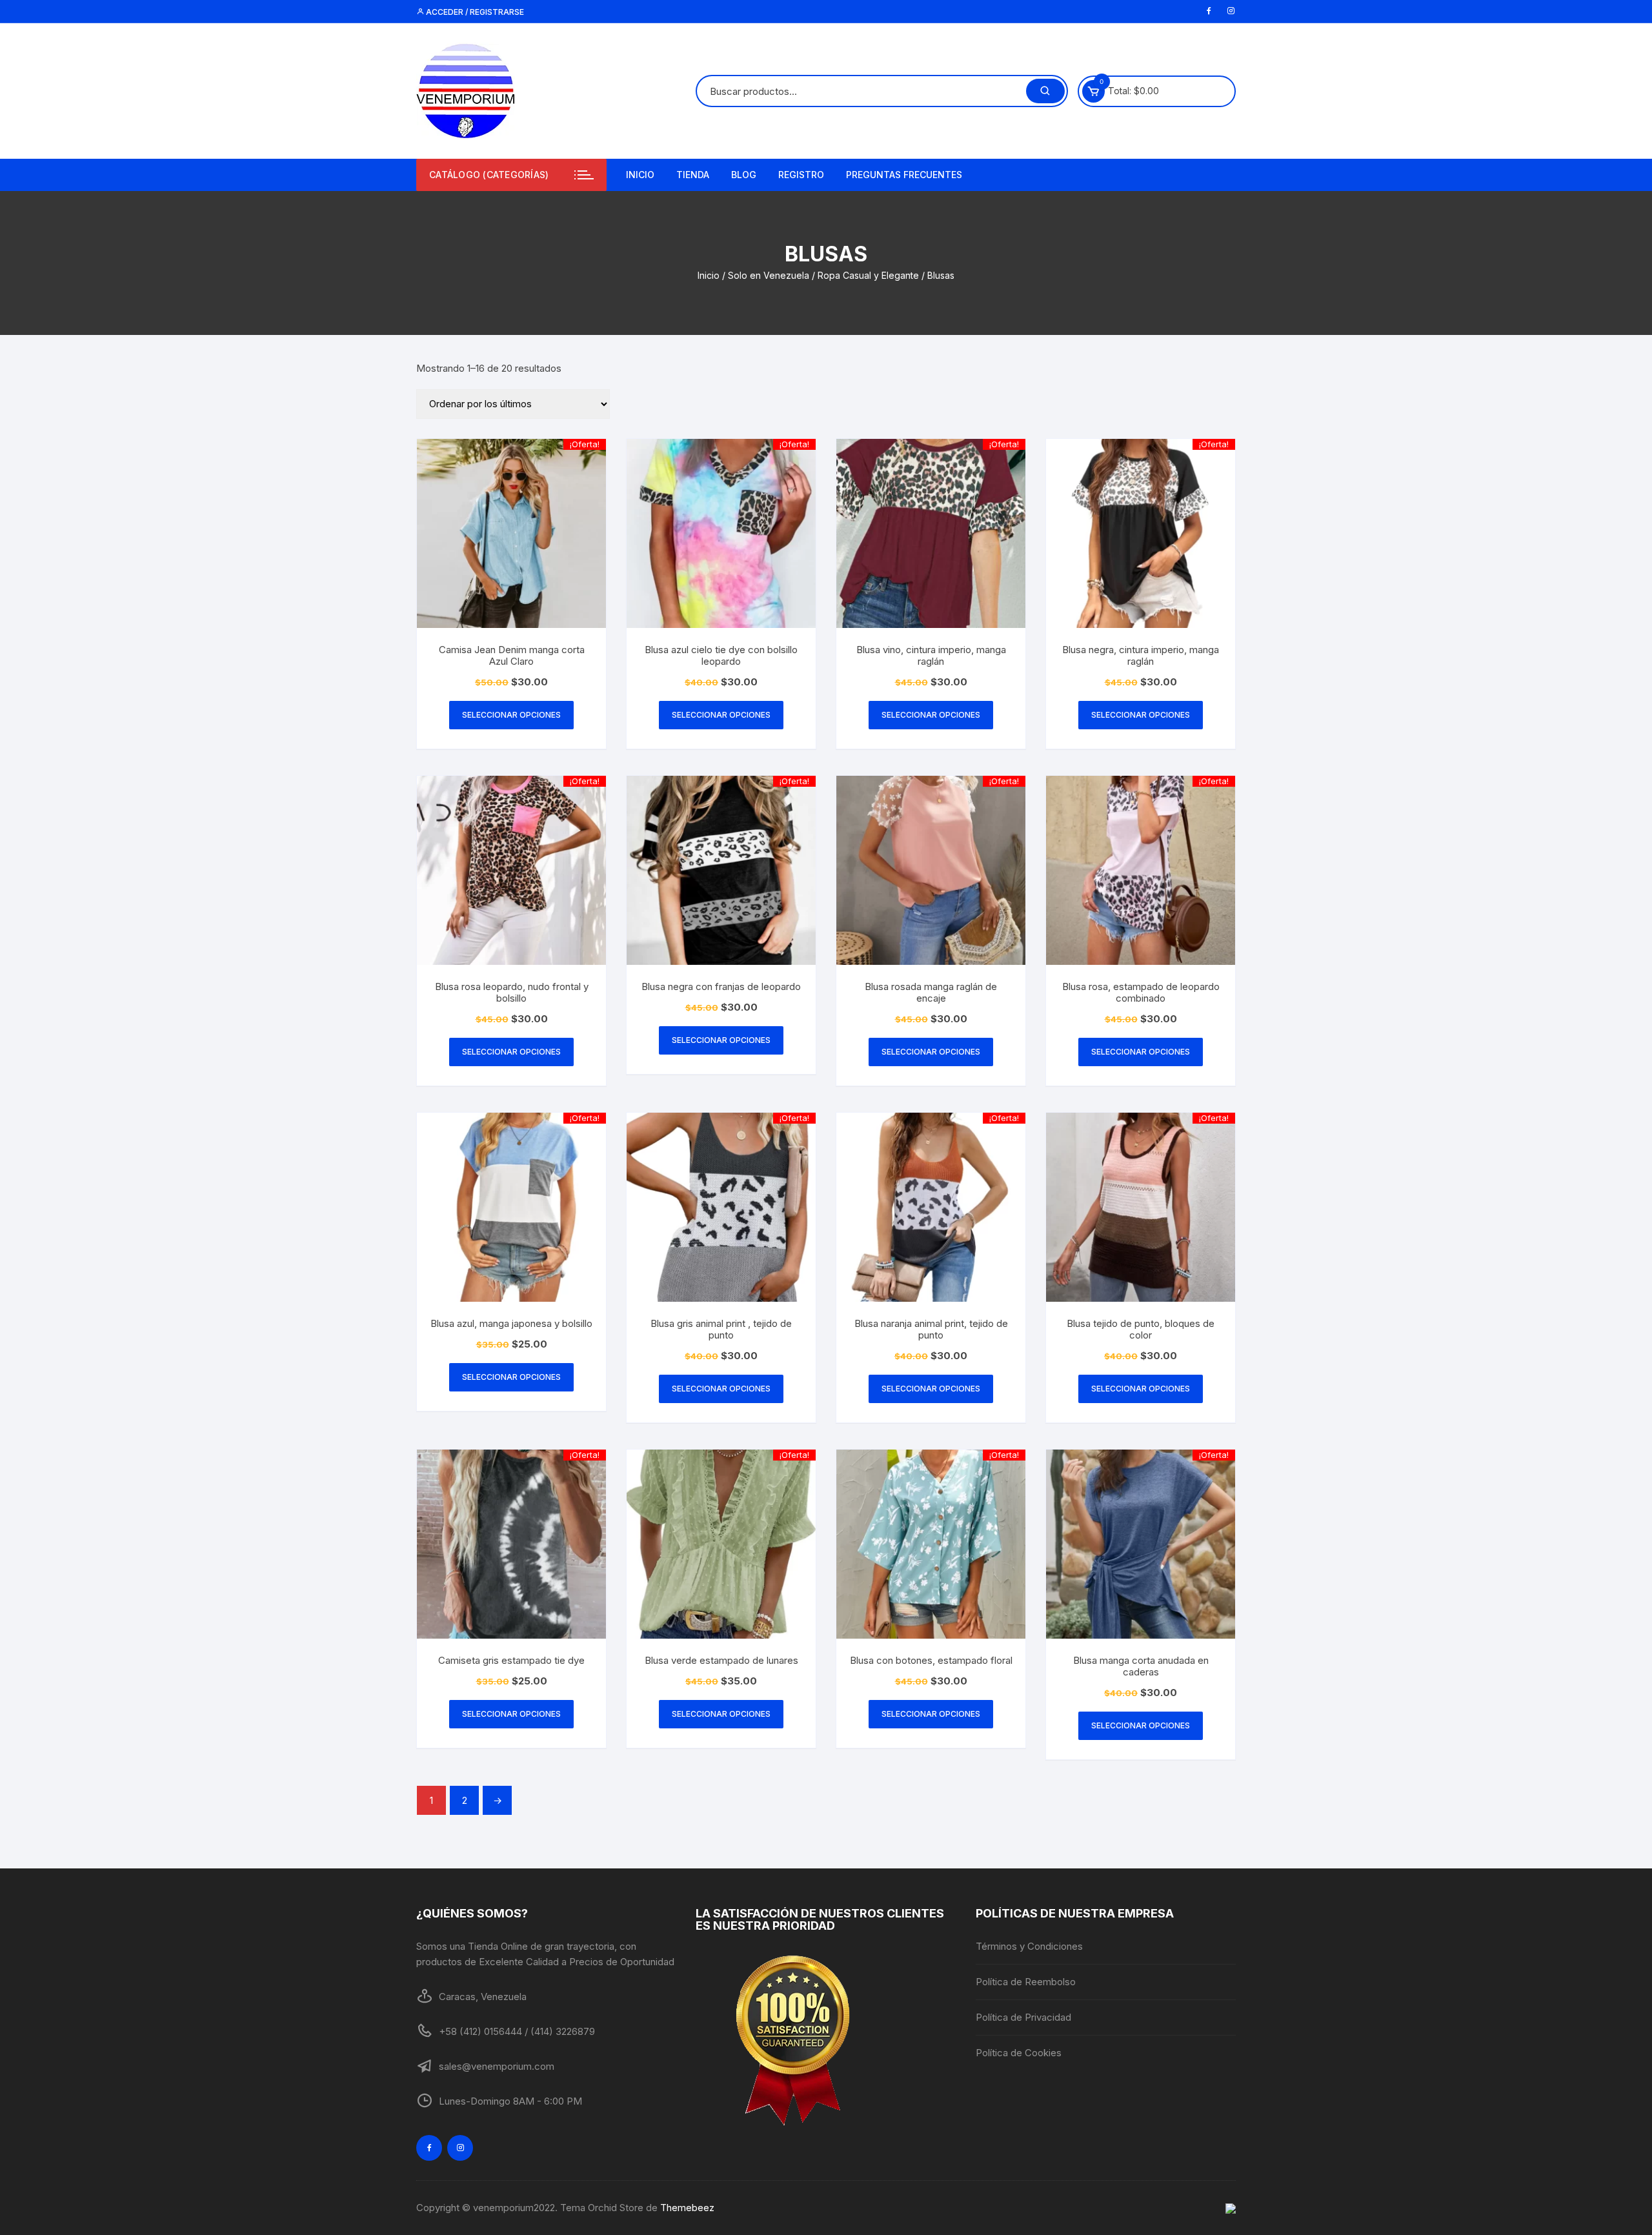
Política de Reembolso (1026, 1982)
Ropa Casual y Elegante (868, 275)
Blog (744, 175)
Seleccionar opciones (511, 715)
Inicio (640, 175)
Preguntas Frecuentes (904, 175)
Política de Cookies (1019, 2053)
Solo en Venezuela (769, 275)
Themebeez (687, 2208)
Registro (801, 175)
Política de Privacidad (1023, 2017)
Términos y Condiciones (1029, 1946)
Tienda (693, 175)
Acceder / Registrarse (474, 12)
